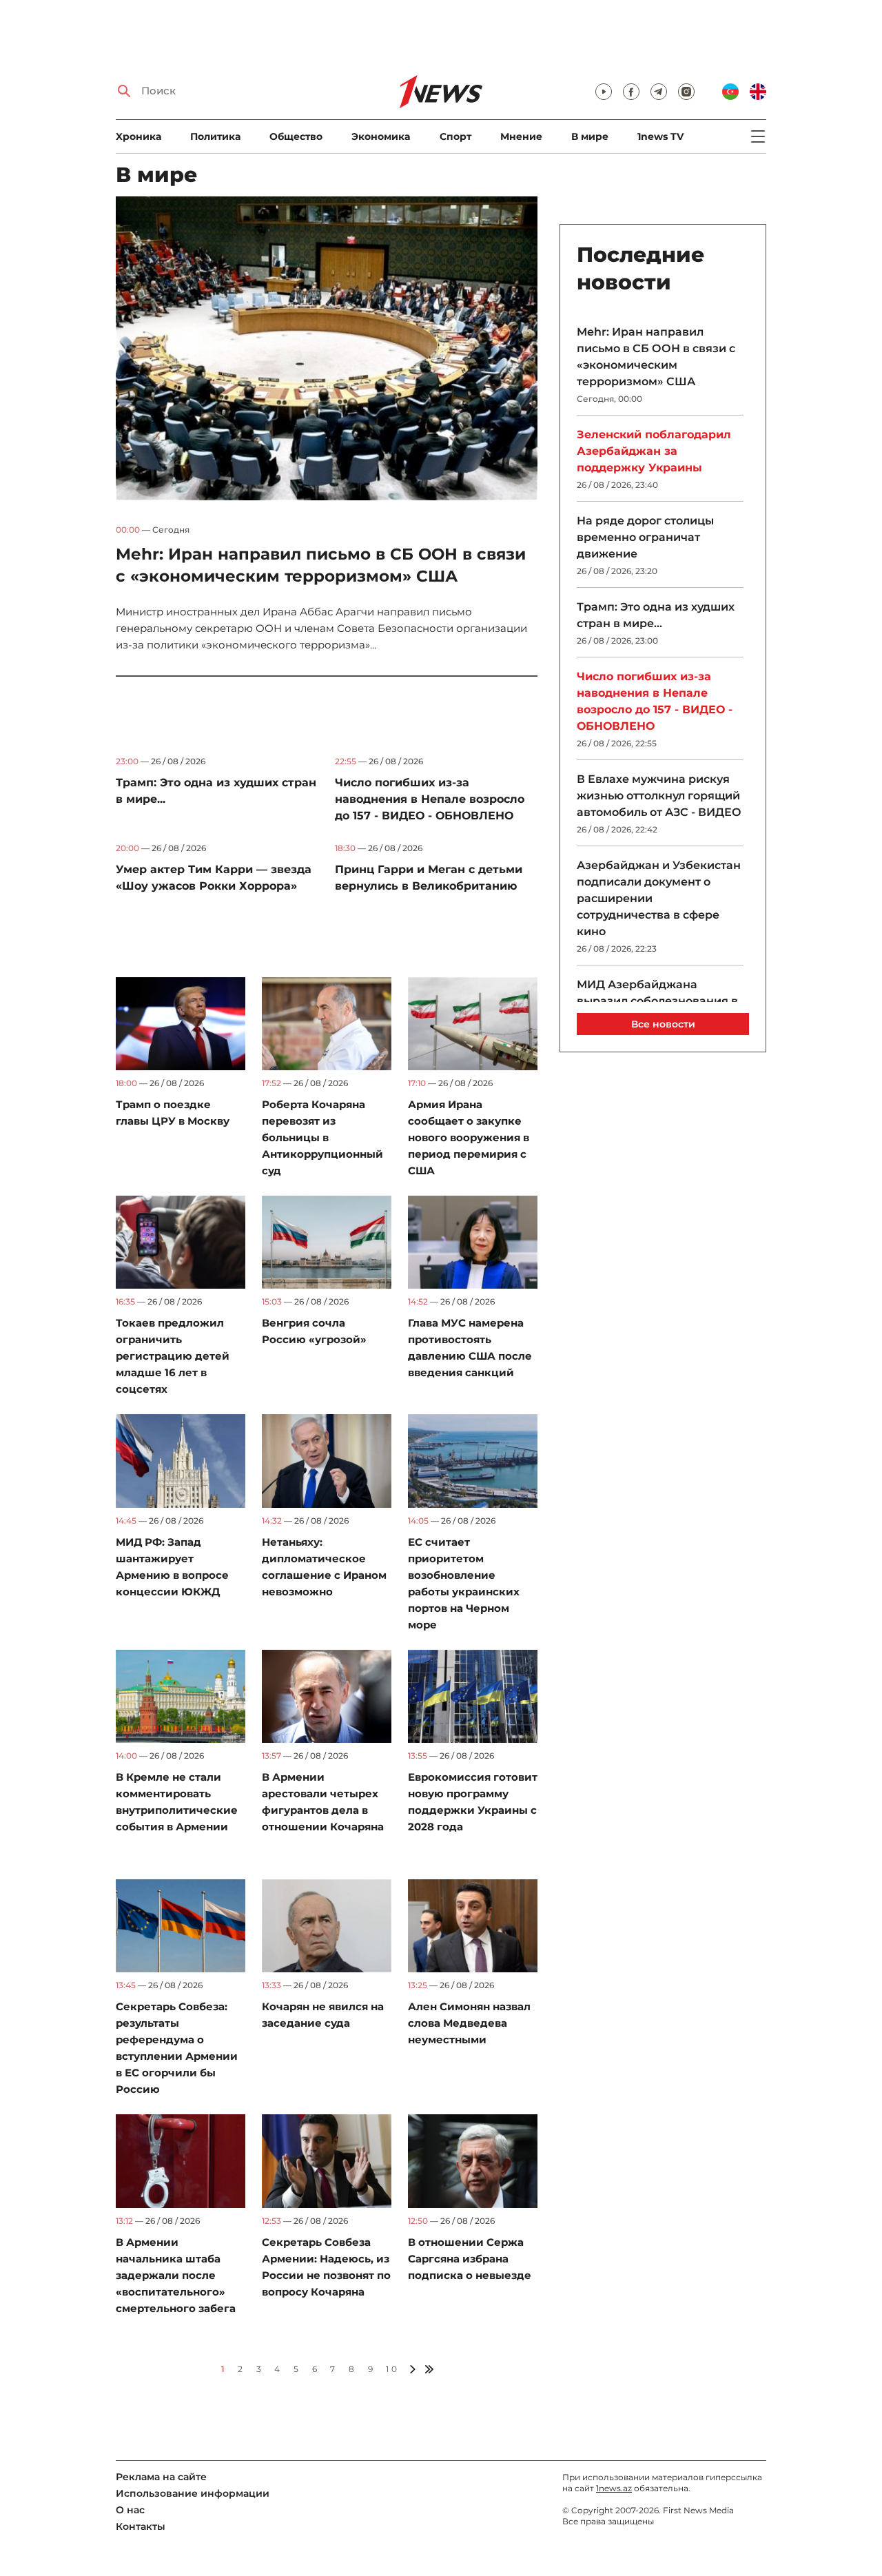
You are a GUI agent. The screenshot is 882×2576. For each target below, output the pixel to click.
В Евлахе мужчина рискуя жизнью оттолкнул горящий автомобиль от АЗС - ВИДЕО (659, 796)
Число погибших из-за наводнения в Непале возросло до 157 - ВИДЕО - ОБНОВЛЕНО (430, 799)
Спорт (455, 136)
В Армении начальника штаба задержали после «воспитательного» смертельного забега (176, 2275)
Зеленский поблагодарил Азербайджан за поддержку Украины (654, 451)
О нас (130, 2510)
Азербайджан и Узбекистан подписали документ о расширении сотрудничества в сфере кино (659, 898)
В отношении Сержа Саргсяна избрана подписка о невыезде (470, 2259)
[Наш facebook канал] (631, 92)
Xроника (139, 136)
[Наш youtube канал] (604, 92)
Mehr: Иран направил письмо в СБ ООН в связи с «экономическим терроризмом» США (656, 357)
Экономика (381, 136)
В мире (590, 136)
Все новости (663, 1024)
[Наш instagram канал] (686, 92)
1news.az (614, 2488)
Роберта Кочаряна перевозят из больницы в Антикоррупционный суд (322, 1137)
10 (392, 2369)
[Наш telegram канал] (659, 92)
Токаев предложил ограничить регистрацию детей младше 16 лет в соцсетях (173, 1356)
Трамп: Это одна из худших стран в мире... (656, 615)
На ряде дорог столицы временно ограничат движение (645, 537)
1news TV (660, 136)
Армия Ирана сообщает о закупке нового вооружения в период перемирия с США (469, 1137)
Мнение (521, 136)
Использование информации (193, 2493)
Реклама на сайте (161, 2477)
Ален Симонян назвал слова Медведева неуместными (469, 2023)
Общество (296, 136)
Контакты (141, 2526)
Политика (215, 136)
